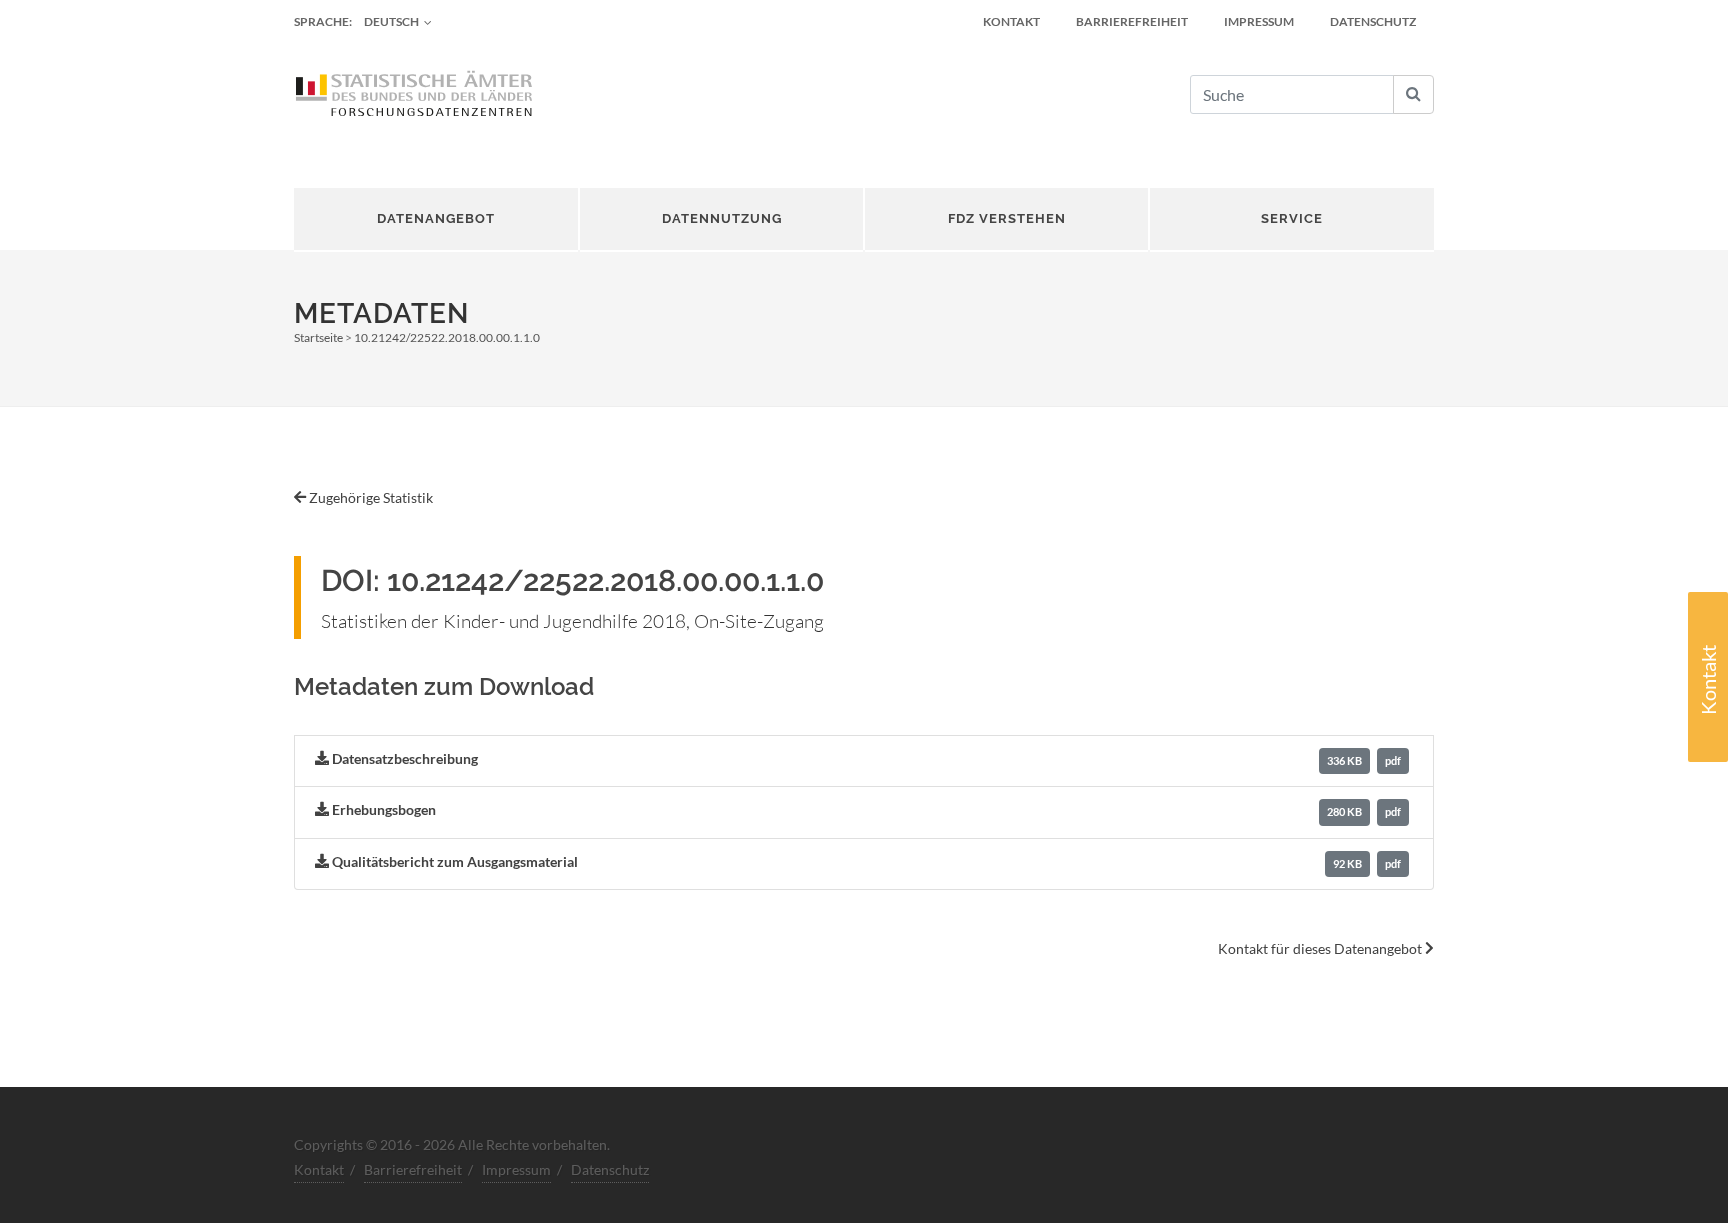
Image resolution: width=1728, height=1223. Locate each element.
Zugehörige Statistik (369, 497)
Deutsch (391, 21)
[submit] (1413, 94)
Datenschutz (1373, 21)
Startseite (318, 337)
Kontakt (1708, 680)
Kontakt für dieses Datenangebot (1321, 948)
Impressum (1259, 21)
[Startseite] (414, 95)
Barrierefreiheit (1132, 21)
